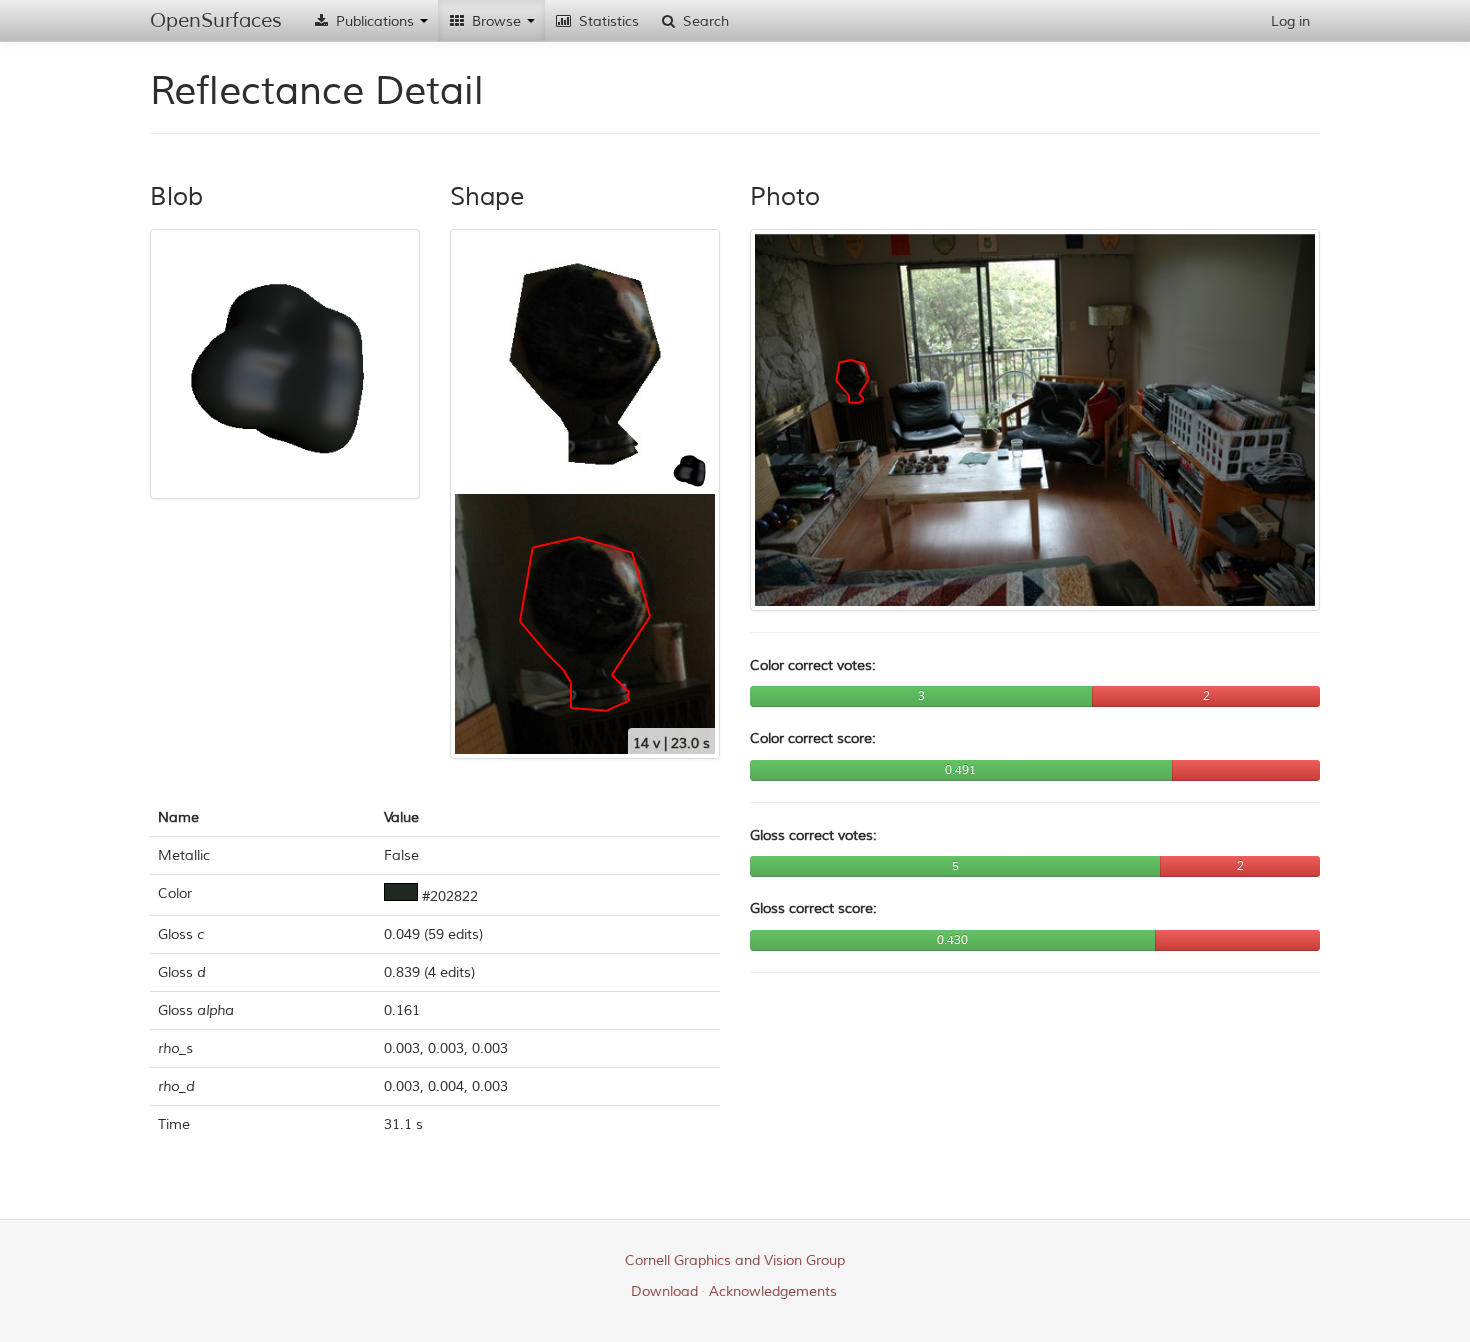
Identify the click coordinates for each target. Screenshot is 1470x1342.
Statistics (607, 21)
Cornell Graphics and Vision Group (735, 1260)
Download (664, 1291)
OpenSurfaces (216, 20)
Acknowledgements (773, 1291)
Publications (375, 21)
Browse (496, 21)
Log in (1290, 21)
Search (704, 21)
